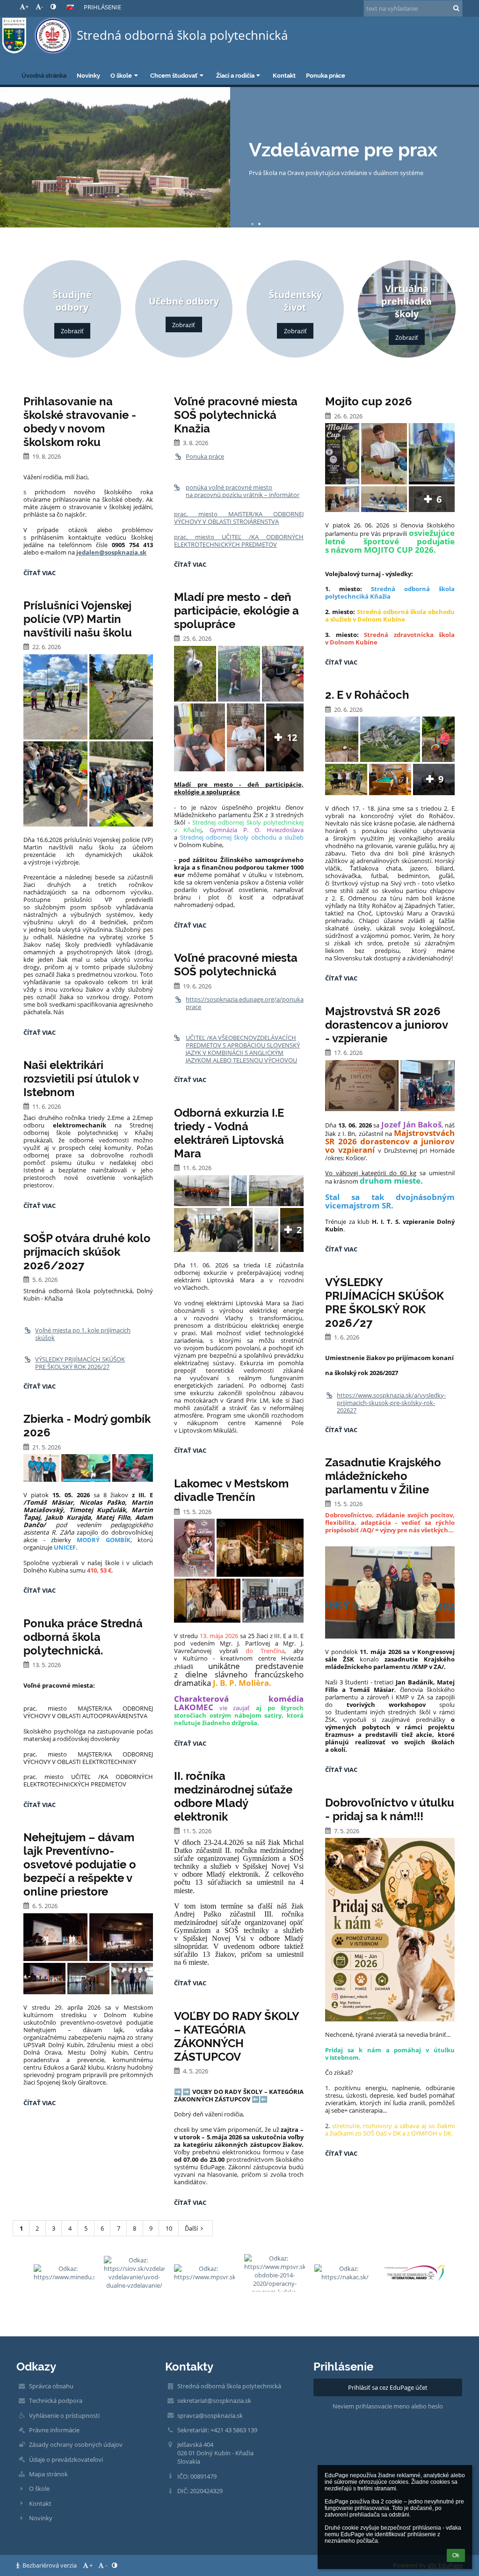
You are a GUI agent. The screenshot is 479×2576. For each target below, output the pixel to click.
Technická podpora (56, 2400)
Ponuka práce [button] (326, 75)
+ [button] (27, 7)
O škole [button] (121, 75)
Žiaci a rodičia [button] (235, 75)
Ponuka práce (205, 456)
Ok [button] (456, 2555)
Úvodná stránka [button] (44, 75)
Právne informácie (54, 2430)
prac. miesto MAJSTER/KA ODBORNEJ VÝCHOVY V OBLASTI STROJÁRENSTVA (239, 518)
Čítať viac (42, 574)
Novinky (41, 2518)
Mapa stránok (48, 2474)
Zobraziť (72, 331)
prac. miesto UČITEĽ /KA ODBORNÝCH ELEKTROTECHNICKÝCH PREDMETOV (239, 541)
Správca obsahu (51, 2386)
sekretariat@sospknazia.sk (214, 2400)
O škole (39, 2488)
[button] (53, 7)
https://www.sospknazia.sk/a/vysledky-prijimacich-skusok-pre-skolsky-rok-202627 (391, 1403)
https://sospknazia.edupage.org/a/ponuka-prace (245, 1003)
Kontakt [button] (284, 75)
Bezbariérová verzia (50, 2565)
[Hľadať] (456, 8)
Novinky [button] (88, 75)
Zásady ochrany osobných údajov (76, 2444)
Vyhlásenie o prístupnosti (64, 2415)
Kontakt (40, 2503)
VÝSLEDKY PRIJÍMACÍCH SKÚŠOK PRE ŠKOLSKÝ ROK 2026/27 (80, 1363)
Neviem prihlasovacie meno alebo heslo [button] (388, 2406)
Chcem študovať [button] (174, 75)
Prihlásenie (102, 7)
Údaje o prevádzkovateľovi (66, 2459)
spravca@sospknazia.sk (210, 2415)
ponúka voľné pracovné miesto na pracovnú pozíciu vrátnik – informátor (243, 491)
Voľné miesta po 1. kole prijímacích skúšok (83, 1334)
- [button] (42, 7)
